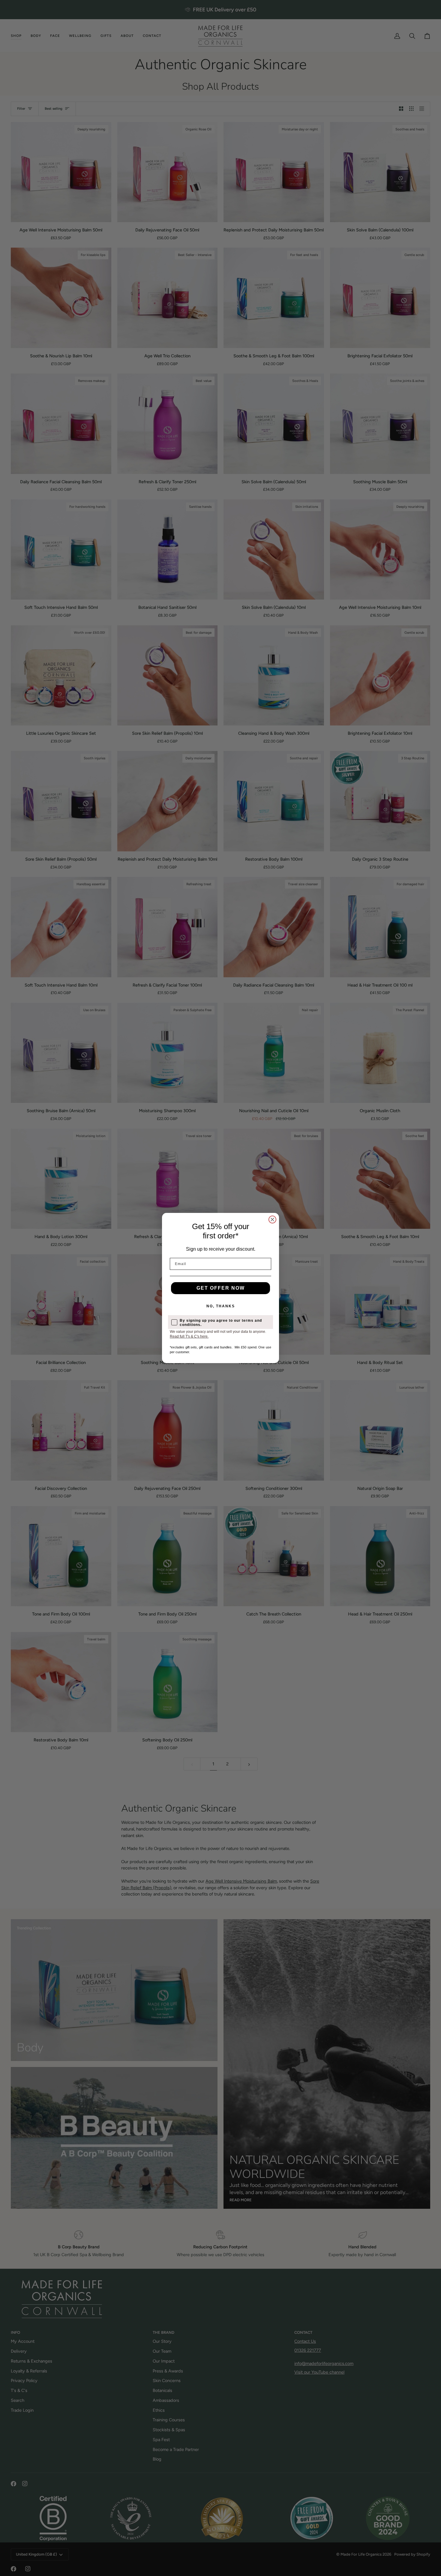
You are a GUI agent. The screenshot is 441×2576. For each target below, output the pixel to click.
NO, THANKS (221, 1306)
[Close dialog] (272, 1220)
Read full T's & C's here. (189, 1336)
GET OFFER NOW (221, 1288)
